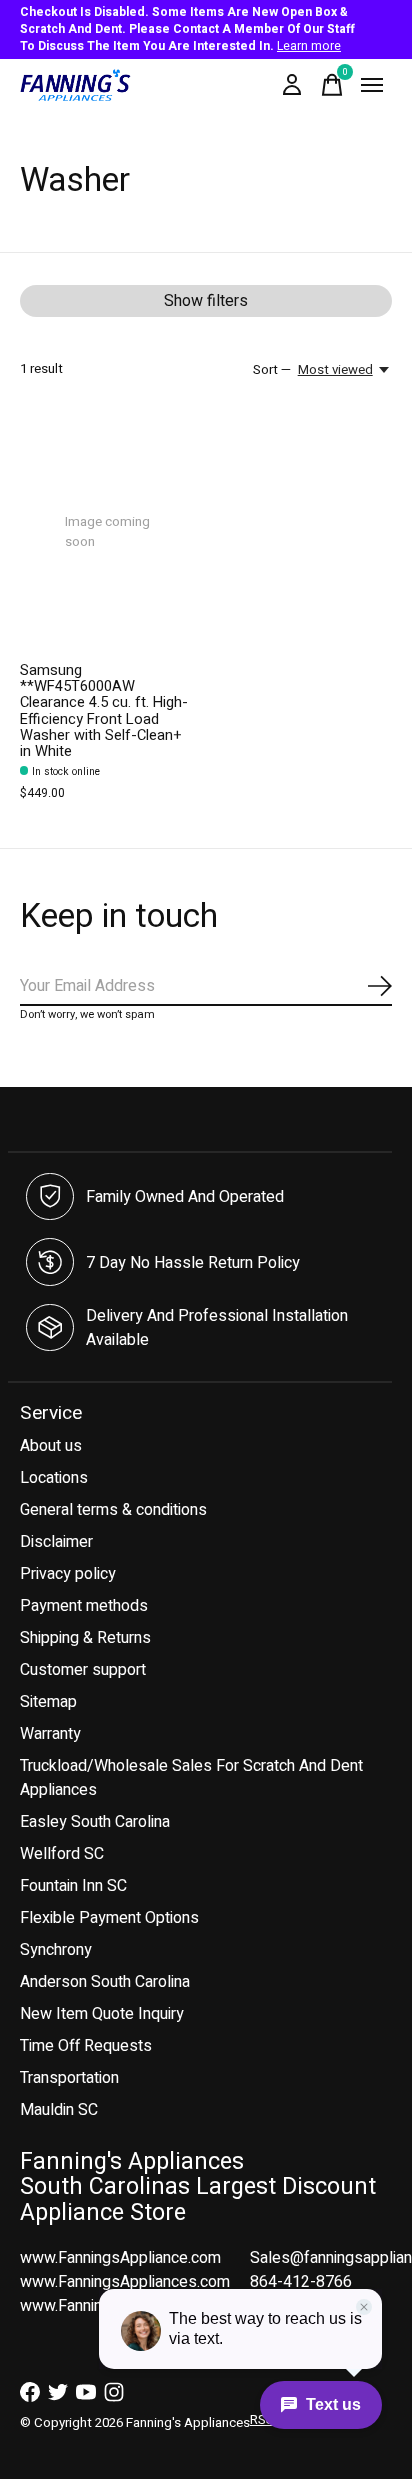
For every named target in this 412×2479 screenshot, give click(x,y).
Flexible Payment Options (109, 1918)
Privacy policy (68, 1574)
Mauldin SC (59, 2110)
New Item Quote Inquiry (102, 2014)
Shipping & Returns (85, 1638)
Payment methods (84, 1606)
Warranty (50, 1734)
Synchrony (56, 1950)
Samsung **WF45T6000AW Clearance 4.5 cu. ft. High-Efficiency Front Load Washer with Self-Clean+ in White (104, 711)
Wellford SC (62, 1854)
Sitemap (48, 1702)
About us (51, 1446)
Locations (54, 1478)
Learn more (309, 46)
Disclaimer (56, 1542)
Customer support (83, 1670)
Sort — (272, 370)
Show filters (206, 301)
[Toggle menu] (372, 85)
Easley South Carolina (95, 1822)
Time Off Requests (86, 2046)
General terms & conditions (113, 1510)
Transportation (69, 2078)
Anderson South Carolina (105, 1982)
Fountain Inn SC (73, 1886)
